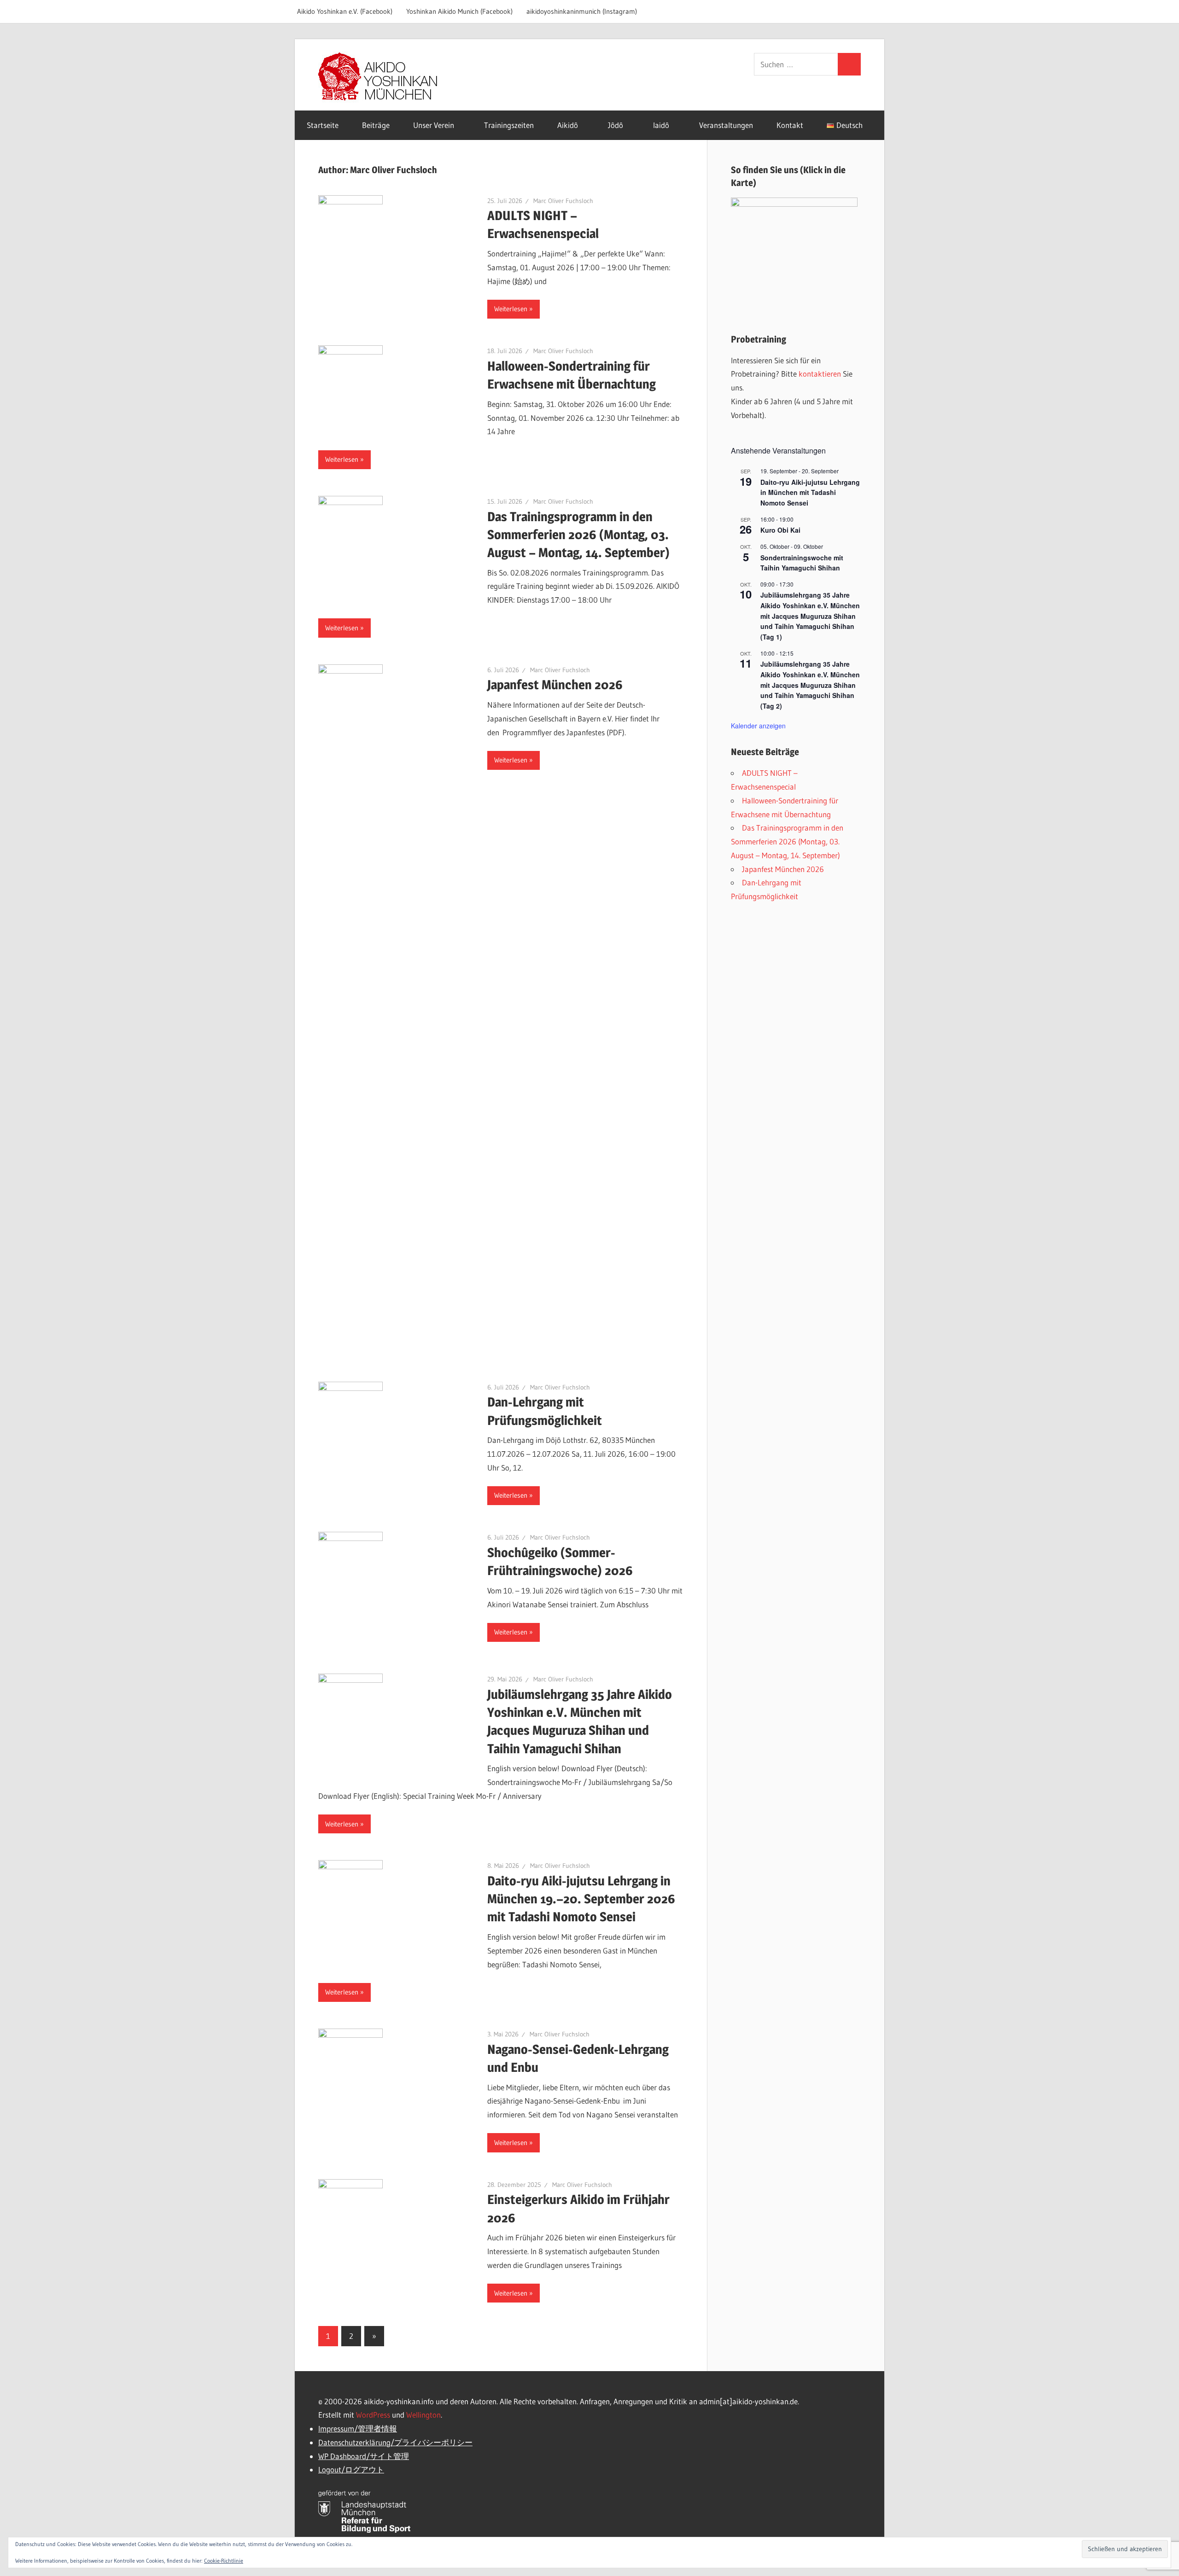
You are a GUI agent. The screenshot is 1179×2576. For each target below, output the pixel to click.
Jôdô (616, 125)
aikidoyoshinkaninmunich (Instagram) (582, 11)
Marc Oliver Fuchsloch (563, 201)
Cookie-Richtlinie (224, 2561)
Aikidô (568, 125)
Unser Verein (434, 125)
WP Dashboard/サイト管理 (364, 2456)
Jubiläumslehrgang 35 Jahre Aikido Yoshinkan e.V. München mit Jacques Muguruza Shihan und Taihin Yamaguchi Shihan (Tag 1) (810, 616)
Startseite (323, 125)
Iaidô (661, 125)
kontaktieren (820, 374)
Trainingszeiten (509, 125)
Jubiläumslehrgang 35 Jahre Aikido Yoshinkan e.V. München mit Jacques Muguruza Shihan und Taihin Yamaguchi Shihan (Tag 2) (810, 685)
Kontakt (790, 125)
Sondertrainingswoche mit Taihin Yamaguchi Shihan (802, 563)
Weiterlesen (511, 309)
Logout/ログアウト (351, 2469)
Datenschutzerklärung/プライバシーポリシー (395, 2442)
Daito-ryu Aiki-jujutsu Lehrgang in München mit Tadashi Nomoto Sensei (810, 492)
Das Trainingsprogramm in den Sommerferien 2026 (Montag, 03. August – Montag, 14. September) (578, 535)
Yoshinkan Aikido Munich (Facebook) (459, 11)
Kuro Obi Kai (780, 530)
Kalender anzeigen (758, 726)
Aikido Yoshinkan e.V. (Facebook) (345, 11)
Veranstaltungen (726, 125)
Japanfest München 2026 (555, 685)
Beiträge (376, 125)
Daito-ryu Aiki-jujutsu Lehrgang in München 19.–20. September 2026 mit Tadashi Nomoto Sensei (581, 1899)
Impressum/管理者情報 (358, 2428)
